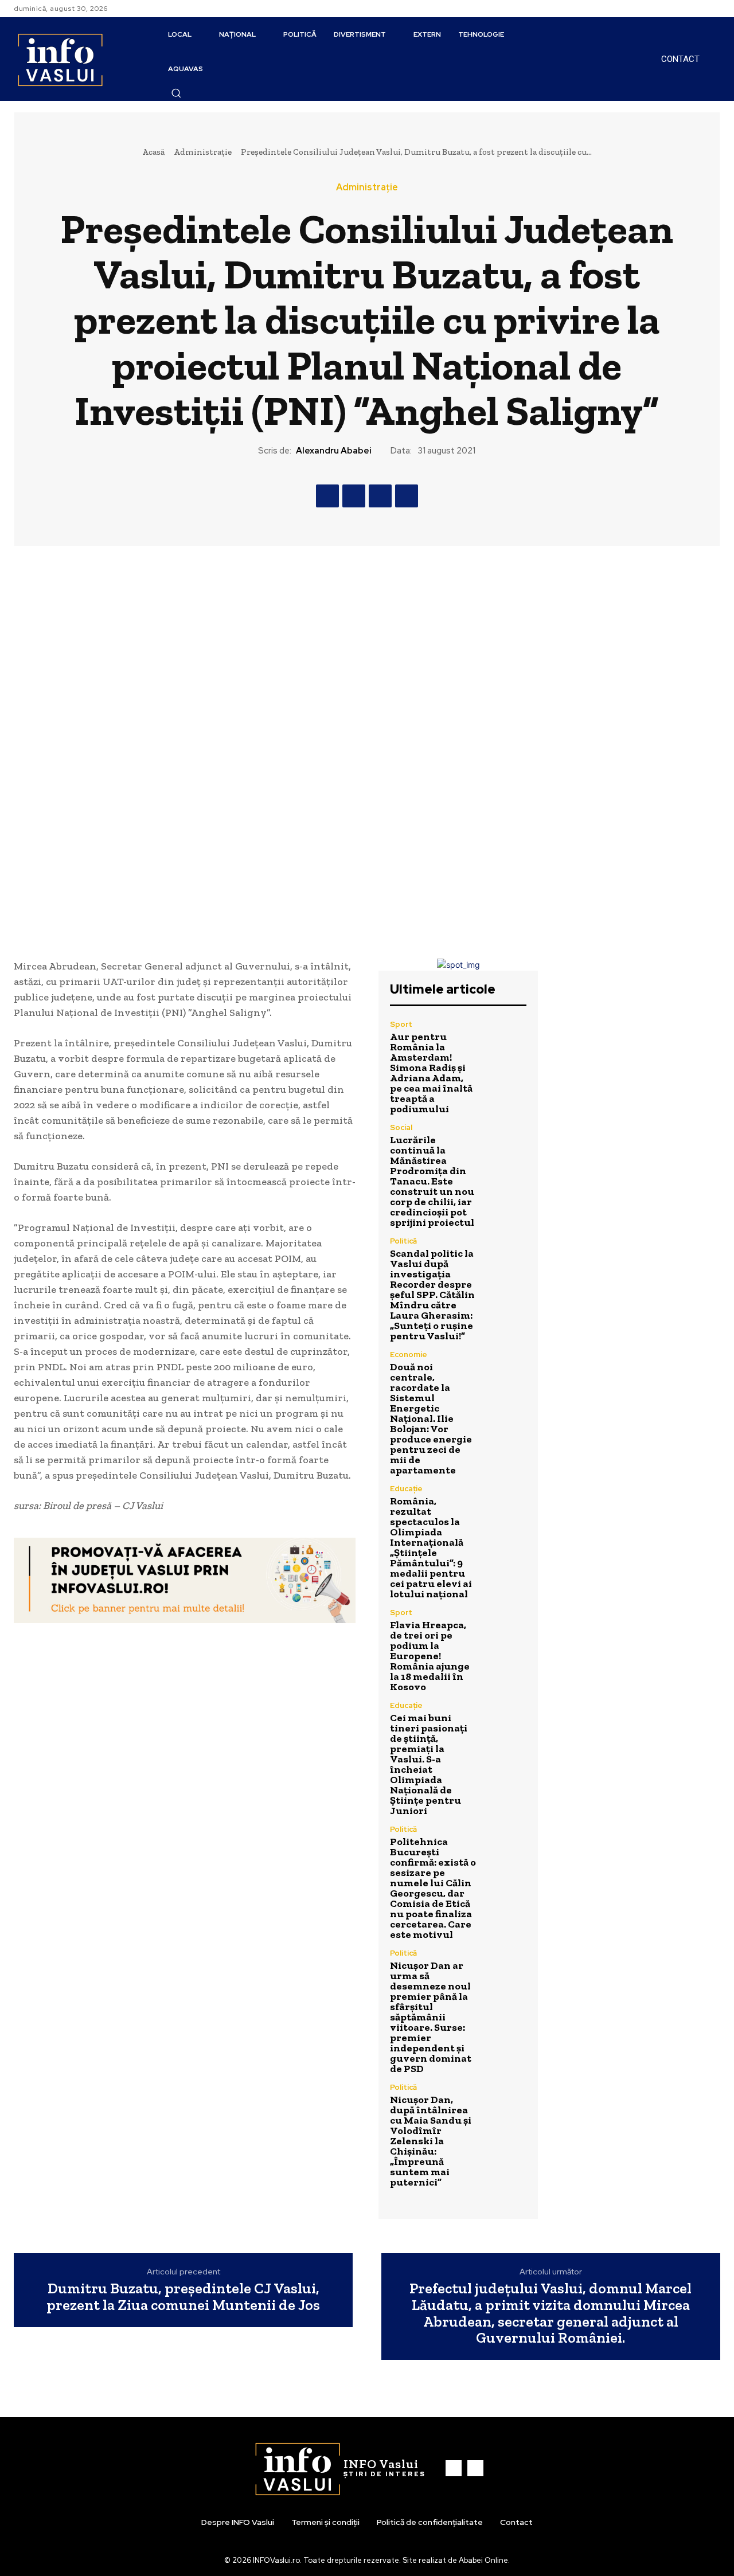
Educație (406, 1489)
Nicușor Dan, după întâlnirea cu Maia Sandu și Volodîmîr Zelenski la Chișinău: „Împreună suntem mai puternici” (431, 2141)
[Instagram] (713, 9)
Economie (409, 1355)
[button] (176, 93)
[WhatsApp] (407, 496)
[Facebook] (700, 9)
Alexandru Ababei (334, 451)
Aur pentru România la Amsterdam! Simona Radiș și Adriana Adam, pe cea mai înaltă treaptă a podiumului (431, 1073)
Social (401, 1127)
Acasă (153, 152)
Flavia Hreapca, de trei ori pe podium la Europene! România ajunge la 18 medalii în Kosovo (430, 1656)
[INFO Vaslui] (60, 59)
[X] (354, 496)
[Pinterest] (380, 496)
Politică (403, 1241)
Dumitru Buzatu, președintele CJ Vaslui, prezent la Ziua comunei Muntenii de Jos (183, 2296)
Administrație (203, 152)
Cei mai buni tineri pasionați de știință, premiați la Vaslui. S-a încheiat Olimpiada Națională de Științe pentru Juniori (429, 1764)
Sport (401, 1024)
